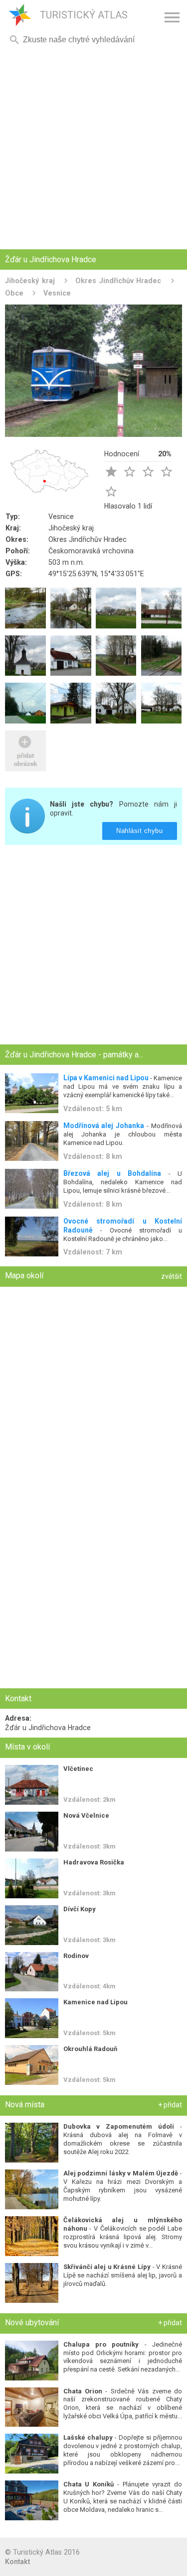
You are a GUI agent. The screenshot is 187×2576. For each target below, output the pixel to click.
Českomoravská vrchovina (91, 551)
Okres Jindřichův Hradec (118, 281)
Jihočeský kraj (30, 281)
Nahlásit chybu (140, 831)
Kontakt (17, 2562)
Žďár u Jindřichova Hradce (48, 1728)
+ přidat (170, 2105)
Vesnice (57, 293)
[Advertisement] (93, 148)
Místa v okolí (27, 1747)
